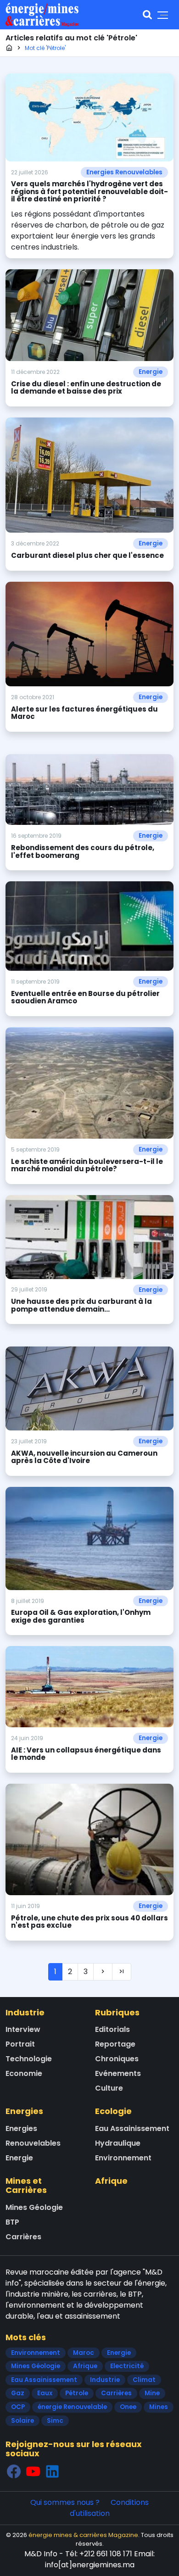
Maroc (84, 2353)
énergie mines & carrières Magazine (83, 2535)
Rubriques (117, 2012)
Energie (151, 372)
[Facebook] (14, 2471)
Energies (24, 2111)
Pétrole (77, 2393)
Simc (55, 2421)
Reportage (115, 2044)
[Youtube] (33, 2471)
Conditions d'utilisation (109, 2508)
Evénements (118, 2073)
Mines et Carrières (26, 2185)
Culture (109, 2088)
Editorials (112, 2029)
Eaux (45, 2393)
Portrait (20, 2044)
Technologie (29, 2059)
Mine (152, 2393)
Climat (144, 2380)
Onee (128, 2407)
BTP (12, 2222)
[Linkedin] (52, 2471)
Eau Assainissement (132, 2128)
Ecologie (113, 2111)
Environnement (123, 2158)
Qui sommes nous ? (65, 2502)
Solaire (22, 2421)
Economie (24, 2073)
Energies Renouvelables (124, 172)
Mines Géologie (34, 2207)
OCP (18, 2407)
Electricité (127, 2366)
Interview (23, 2029)
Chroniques (117, 2059)
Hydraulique (118, 2143)
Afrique (111, 2181)
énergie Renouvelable (72, 2407)
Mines (159, 2407)
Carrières (23, 2237)
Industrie (25, 2012)
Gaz (18, 2393)
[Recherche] (147, 15)
